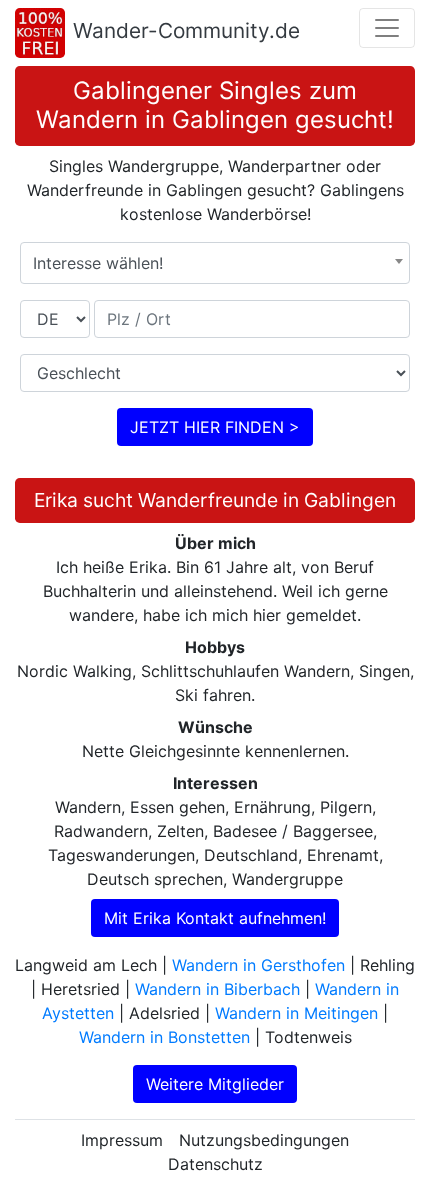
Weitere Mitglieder (215, 1084)
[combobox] (215, 263)
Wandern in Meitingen (296, 1013)
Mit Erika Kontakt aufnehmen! (215, 918)
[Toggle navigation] (387, 28)
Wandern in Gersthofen (258, 965)
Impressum (122, 1140)
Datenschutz (215, 1164)
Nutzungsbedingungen (264, 1140)
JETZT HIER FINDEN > (215, 427)
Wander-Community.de (186, 30)
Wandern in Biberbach (217, 989)
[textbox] (215, 263)
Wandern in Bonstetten (164, 1037)
